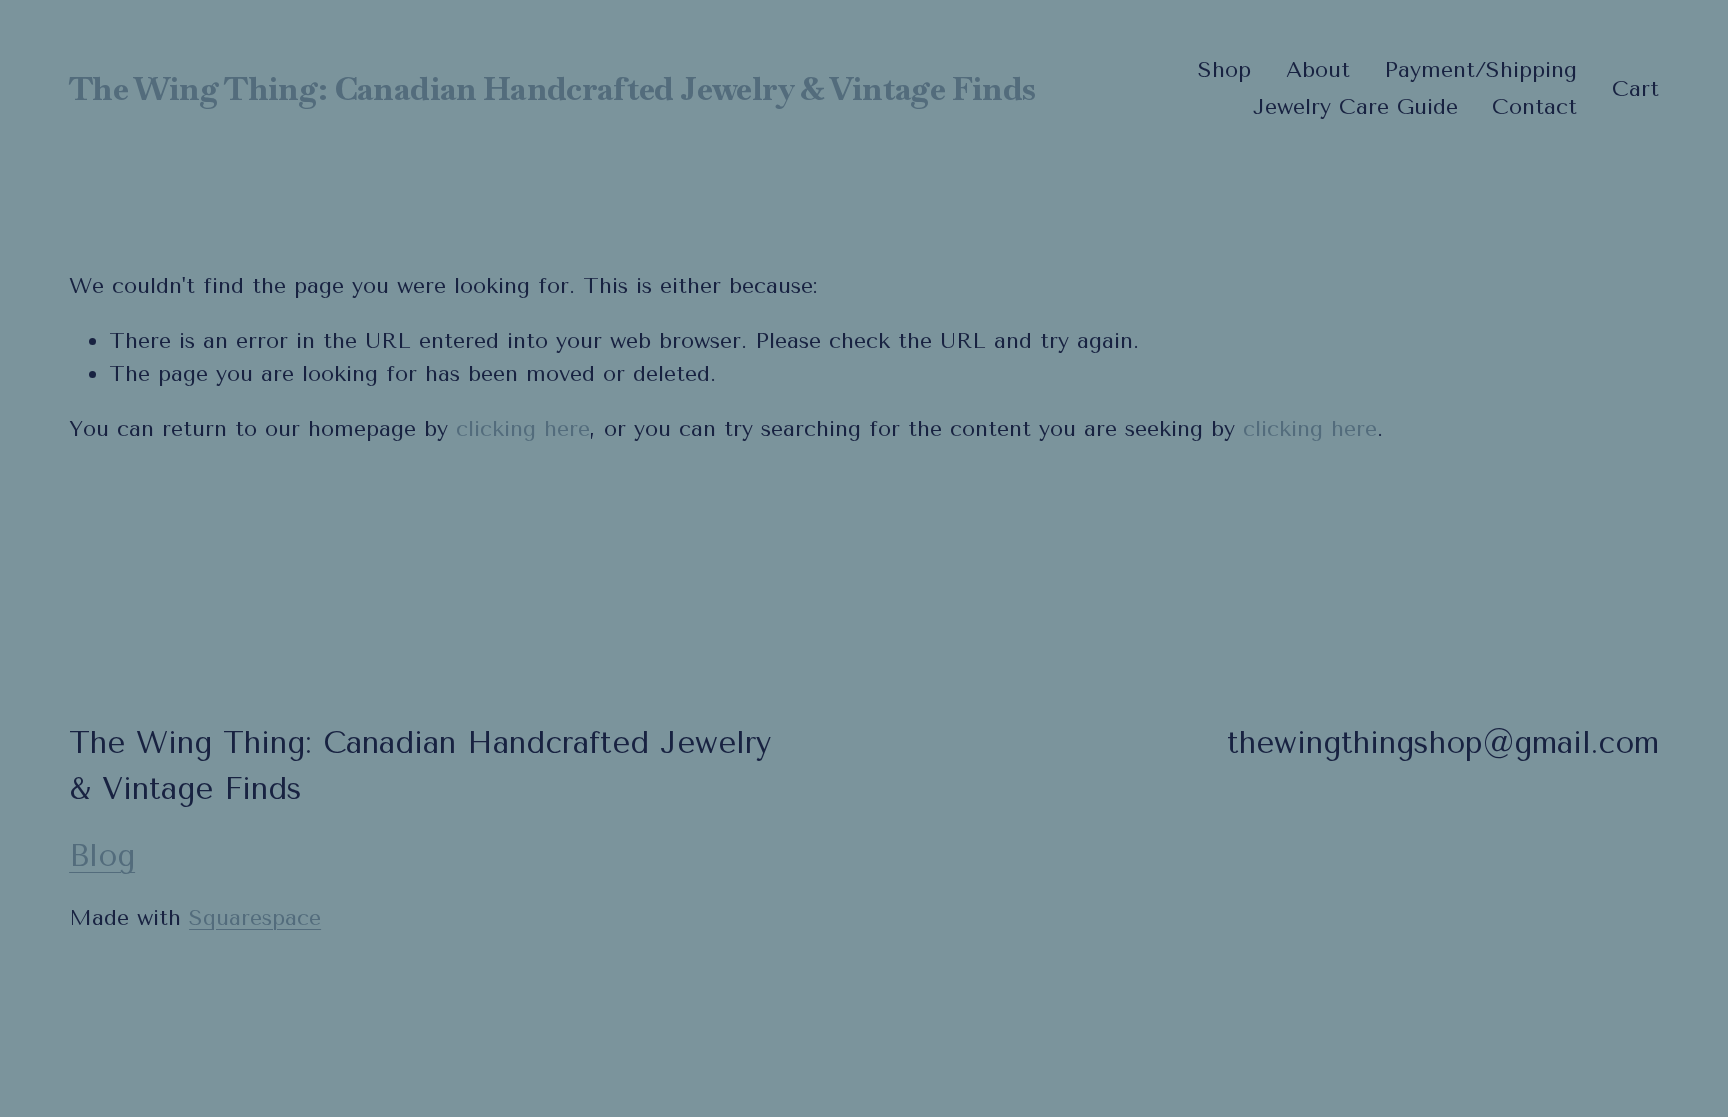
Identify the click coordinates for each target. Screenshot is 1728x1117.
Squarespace (255, 918)
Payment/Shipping (1480, 70)
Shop (1224, 70)
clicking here (523, 429)
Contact (1534, 107)
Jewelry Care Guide (1355, 107)
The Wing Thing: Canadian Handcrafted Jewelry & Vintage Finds (552, 89)
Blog (102, 856)
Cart (1635, 89)
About (1318, 70)
